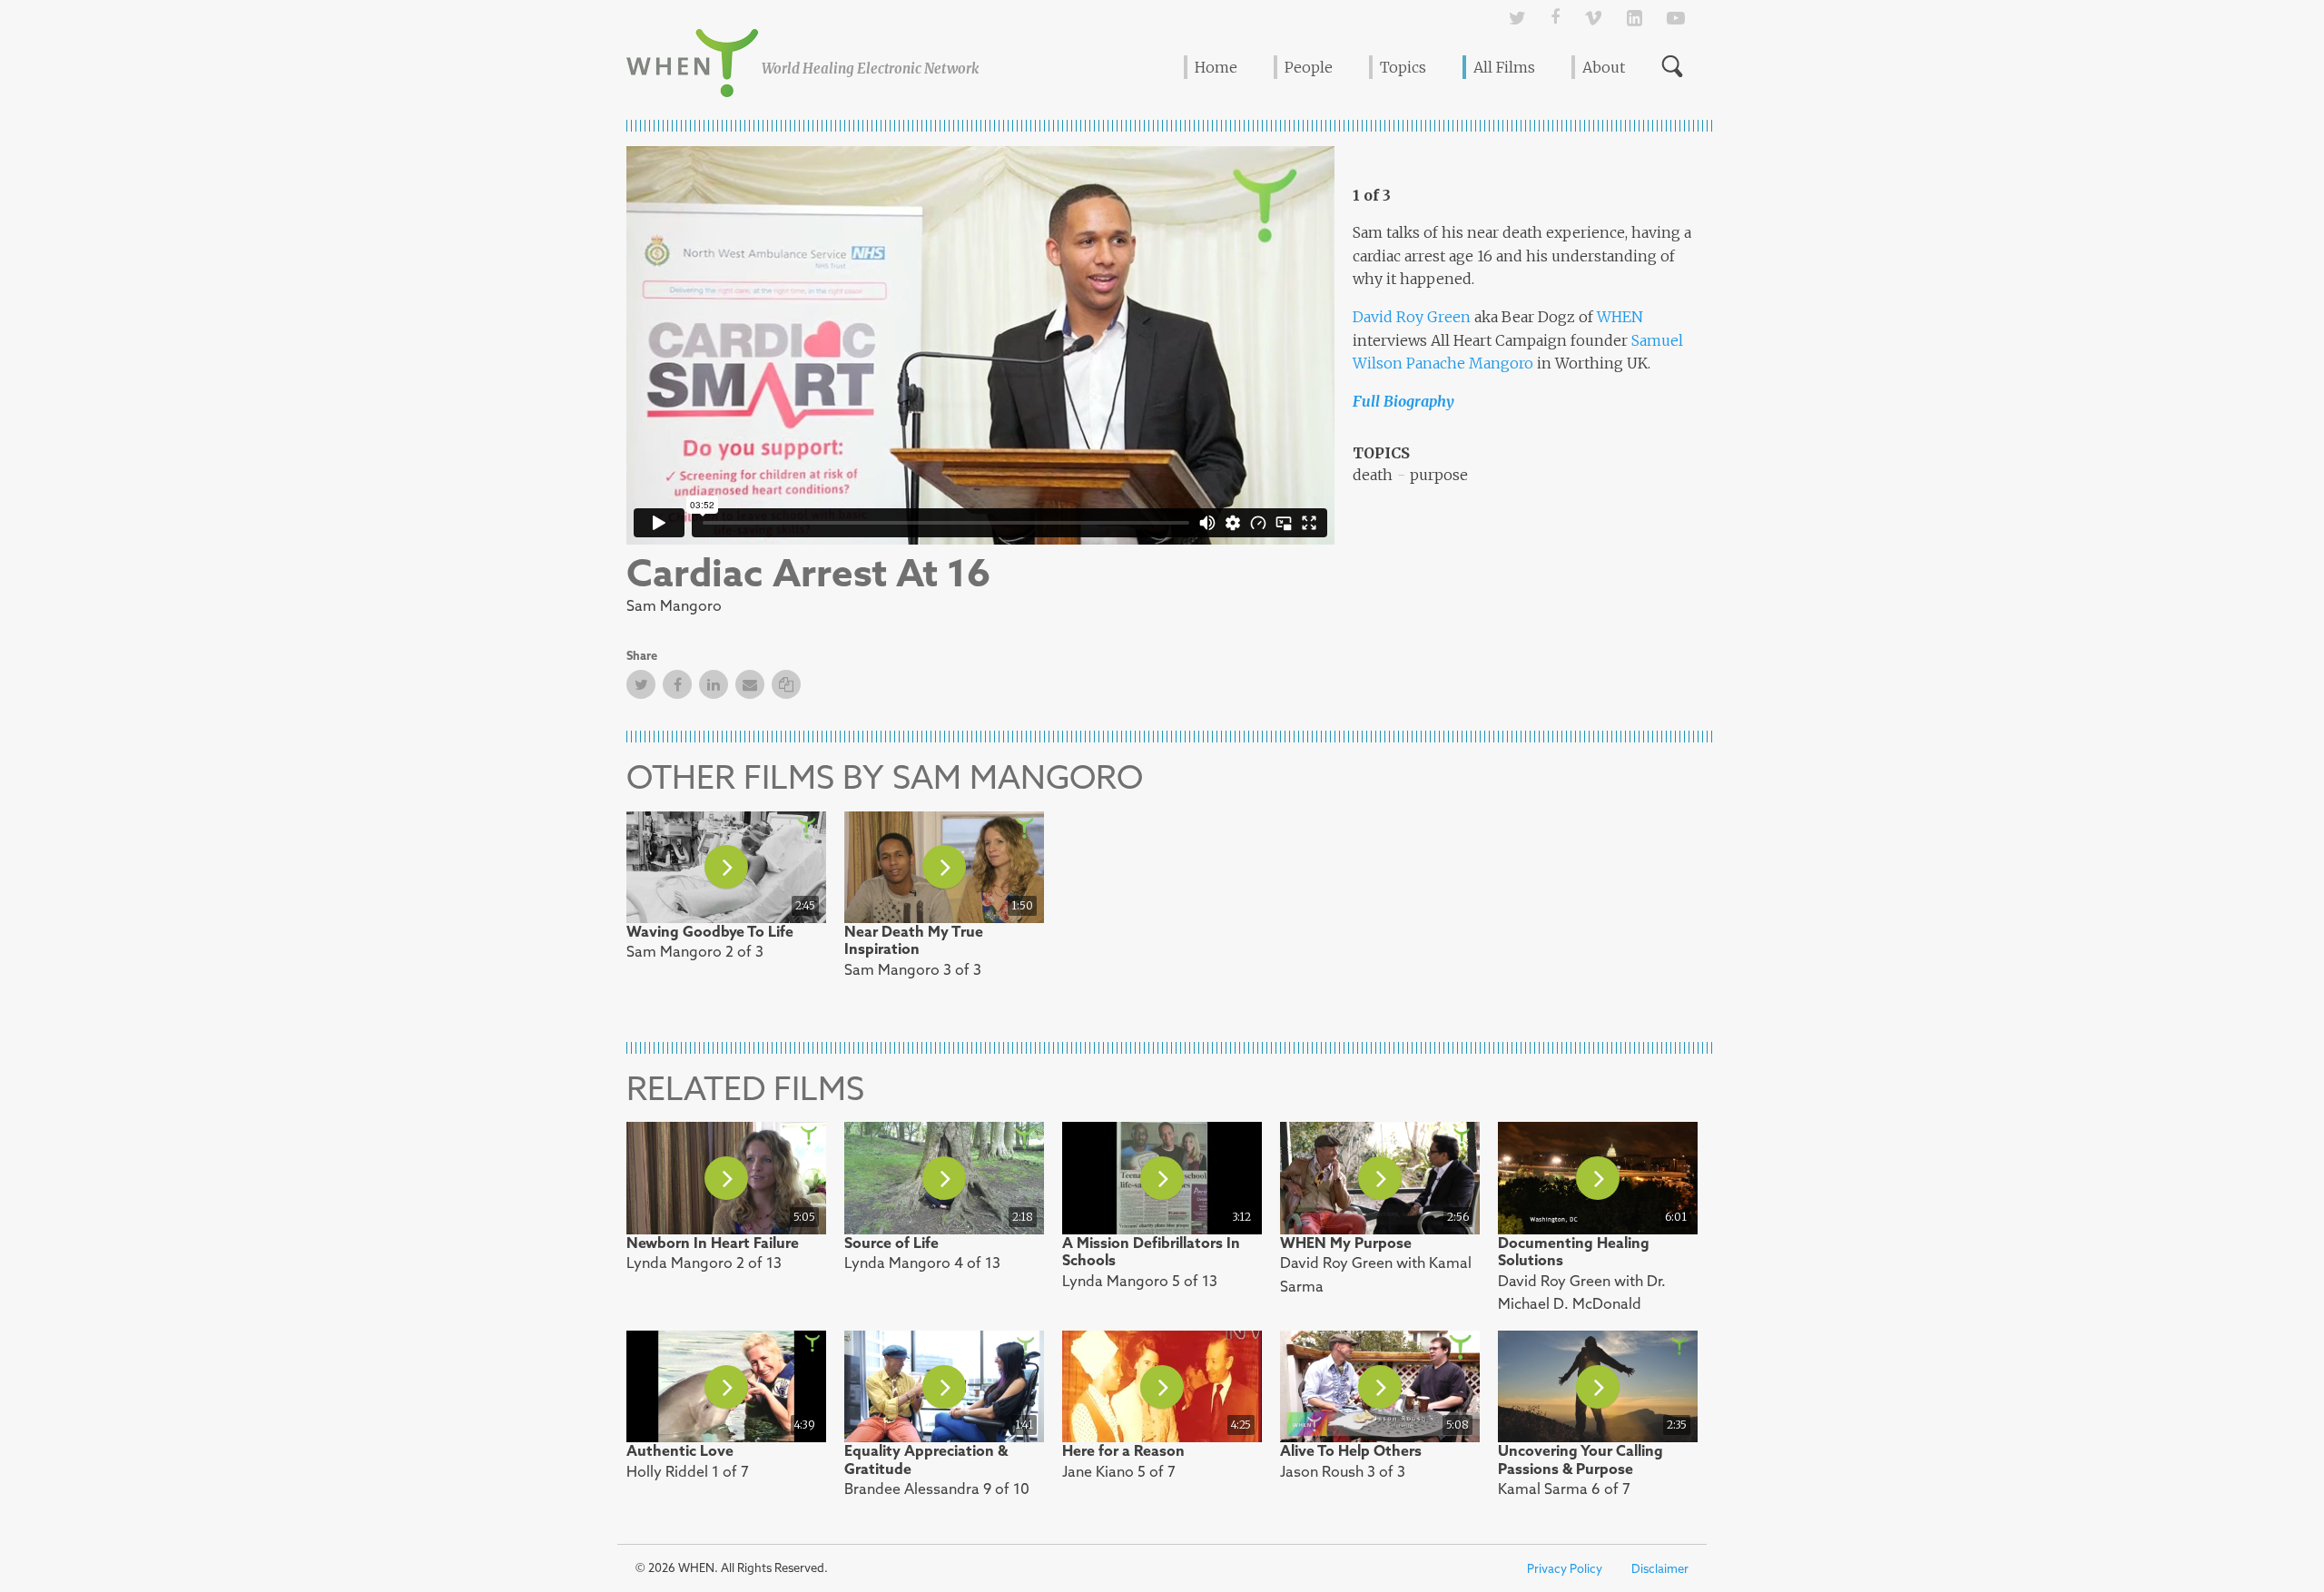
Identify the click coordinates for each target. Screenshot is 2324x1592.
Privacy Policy (1565, 1569)
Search (1672, 66)
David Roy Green (1412, 317)
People (1309, 67)
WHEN (1620, 317)
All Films (1504, 67)
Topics (1403, 67)
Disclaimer (1660, 1569)
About (1604, 67)
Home (1216, 67)
